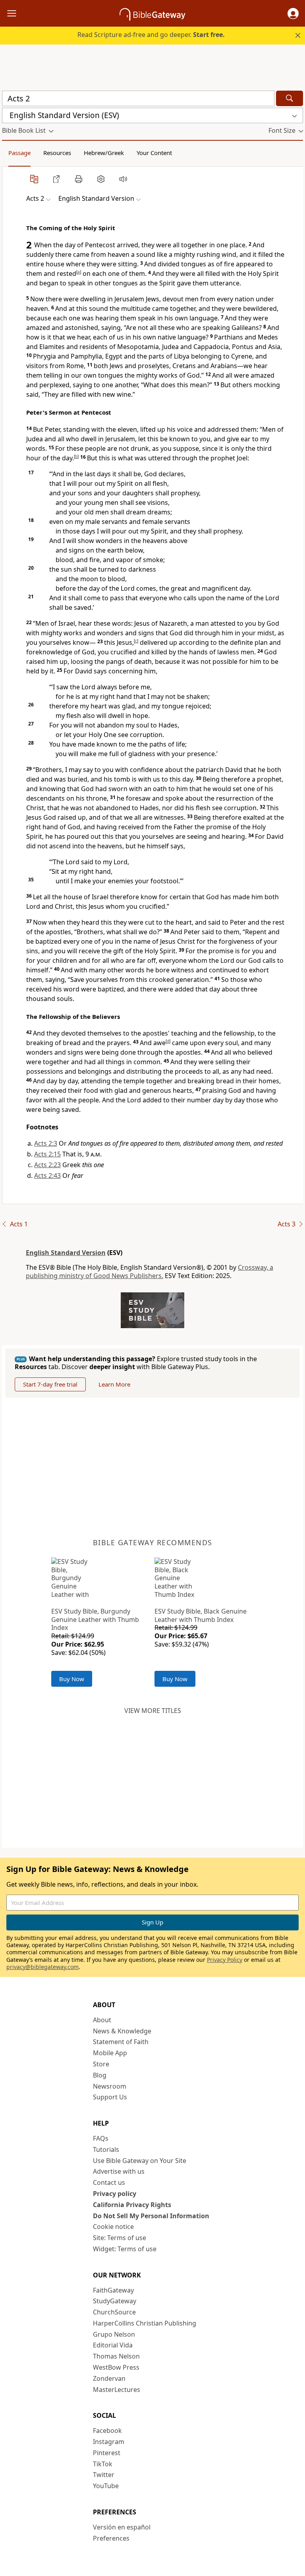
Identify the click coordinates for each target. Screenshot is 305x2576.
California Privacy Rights (132, 2205)
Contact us (109, 2182)
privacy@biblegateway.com (42, 1967)
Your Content (154, 153)
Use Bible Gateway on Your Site (140, 2161)
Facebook (107, 2431)
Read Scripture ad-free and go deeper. (151, 35)
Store (101, 2064)
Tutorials (106, 2149)
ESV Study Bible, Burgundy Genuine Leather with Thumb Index (95, 1620)
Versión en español (122, 2527)
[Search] (290, 98)
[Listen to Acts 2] (123, 179)
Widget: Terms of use (125, 2249)
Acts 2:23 (47, 1165)
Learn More (114, 1384)
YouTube (106, 2486)
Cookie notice (113, 2227)
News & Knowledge (122, 2031)
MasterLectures (117, 2390)
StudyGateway (115, 2301)
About (102, 2020)
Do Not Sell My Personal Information (151, 2216)
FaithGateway (113, 2290)
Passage (19, 153)
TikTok (103, 2464)
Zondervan (109, 2378)
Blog (100, 2075)
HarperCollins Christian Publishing (145, 2323)
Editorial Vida (113, 2345)
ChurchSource (114, 2312)
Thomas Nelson (116, 2356)
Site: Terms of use (120, 2238)
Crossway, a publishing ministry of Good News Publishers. (150, 1272)
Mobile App (110, 2053)
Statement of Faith (121, 2042)
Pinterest (107, 2453)
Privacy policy (115, 2194)
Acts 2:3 (46, 1143)
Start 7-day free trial (50, 1384)
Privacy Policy (225, 1960)
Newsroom (110, 2086)
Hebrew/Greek (104, 153)
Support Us (110, 2097)
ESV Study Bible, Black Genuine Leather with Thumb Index (201, 1615)
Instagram (109, 2442)
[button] (293, 14)
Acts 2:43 (47, 1175)
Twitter (104, 2475)
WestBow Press (116, 2367)
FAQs (101, 2138)
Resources (57, 153)
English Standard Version (66, 1253)
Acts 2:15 (47, 1154)
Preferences (111, 2538)
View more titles (153, 1711)
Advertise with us (119, 2171)
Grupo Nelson (114, 2334)
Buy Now (72, 1679)
